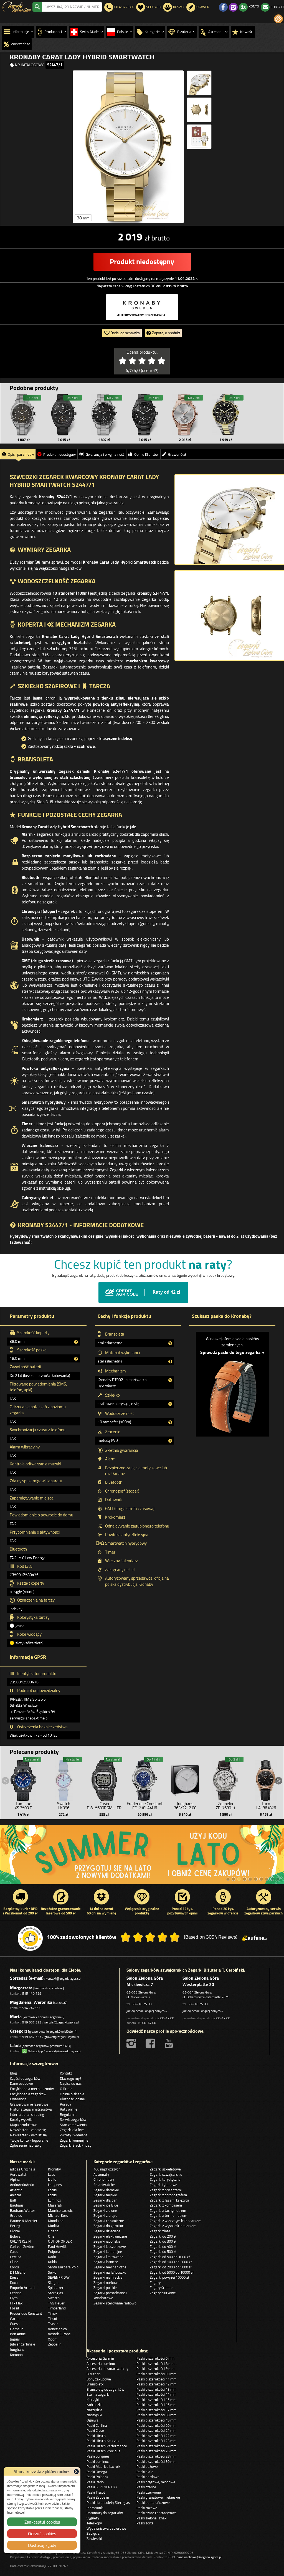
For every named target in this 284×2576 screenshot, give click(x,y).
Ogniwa (92, 2420)
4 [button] (245, 1879)
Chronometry (104, 2179)
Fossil (14, 2308)
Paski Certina (97, 2425)
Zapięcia (93, 2533)
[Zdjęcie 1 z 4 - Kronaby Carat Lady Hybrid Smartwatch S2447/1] (128, 147)
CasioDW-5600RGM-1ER (104, 1806)
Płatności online (72, 2099)
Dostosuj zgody (42, 2545)
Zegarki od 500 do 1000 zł (170, 2257)
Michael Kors (58, 2215)
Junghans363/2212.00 (185, 1806)
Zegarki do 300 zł (163, 2241)
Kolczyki (93, 2400)
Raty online (69, 2109)
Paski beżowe (147, 2466)
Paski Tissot (96, 2492)
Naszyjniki (94, 2415)
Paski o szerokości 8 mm (155, 2364)
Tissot (53, 2319)
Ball (13, 2200)
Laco (52, 2174)
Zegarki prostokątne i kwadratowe (110, 2295)
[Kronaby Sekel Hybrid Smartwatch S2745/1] (185, 415)
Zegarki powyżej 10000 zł (169, 2277)
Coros (14, 2267)
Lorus (52, 2190)
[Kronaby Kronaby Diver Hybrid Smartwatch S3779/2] (225, 415)
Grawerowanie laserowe (29, 2104)
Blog (13, 2073)
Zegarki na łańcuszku (110, 2272)
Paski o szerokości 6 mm (155, 2358)
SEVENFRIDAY (59, 2277)
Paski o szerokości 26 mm (156, 2451)
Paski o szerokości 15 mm (156, 2400)
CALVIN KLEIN (20, 2241)
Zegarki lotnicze (106, 2262)
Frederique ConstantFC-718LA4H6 (145, 1806)
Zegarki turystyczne (165, 2179)
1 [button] (228, 1879)
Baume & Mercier (24, 2221)
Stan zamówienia (73, 2125)
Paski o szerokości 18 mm (156, 2415)
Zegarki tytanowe (163, 2185)
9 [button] (272, 1879)
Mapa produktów (23, 2125)
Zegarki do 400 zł (163, 2246)
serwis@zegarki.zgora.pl (62, 2022)
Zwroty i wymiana (74, 2135)
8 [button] (267, 1879)
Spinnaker (56, 2288)
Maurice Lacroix (60, 2210)
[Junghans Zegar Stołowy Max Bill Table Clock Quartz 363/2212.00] (185, 1779)
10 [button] (278, 1879)
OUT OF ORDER (60, 2241)
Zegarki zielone (105, 2210)
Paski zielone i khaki (152, 2518)
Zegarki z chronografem (168, 2195)
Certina (16, 2257)
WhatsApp (35, 2051)
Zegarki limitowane (108, 2257)
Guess (15, 2324)
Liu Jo (52, 2179)
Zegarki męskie (105, 2195)
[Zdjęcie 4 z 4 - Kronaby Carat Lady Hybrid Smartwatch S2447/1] (199, 137)
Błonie (15, 2231)
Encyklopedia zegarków (28, 2094)
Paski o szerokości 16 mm (156, 2405)
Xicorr (53, 2339)
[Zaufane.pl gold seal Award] (30, 1938)
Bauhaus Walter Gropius (23, 2213)
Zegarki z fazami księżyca (169, 2200)
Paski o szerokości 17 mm (156, 2410)
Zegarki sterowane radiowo (115, 2303)
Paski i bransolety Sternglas (108, 2502)
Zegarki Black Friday (76, 2145)
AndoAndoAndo (22, 2185)
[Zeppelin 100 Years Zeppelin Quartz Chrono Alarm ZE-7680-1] (225, 1779)
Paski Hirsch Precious (103, 2451)
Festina (16, 2293)
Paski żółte (145, 2523)
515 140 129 (32, 1993)
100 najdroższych (107, 2169)
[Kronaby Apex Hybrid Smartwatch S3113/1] (23, 415)
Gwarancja (18, 2099)
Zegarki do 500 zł (163, 2251)
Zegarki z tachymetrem (168, 2210)
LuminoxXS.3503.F (23, 1806)
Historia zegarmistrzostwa (31, 2109)
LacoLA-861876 (266, 1806)
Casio (14, 2251)
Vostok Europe (59, 2334)
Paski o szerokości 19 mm (156, 2420)
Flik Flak (16, 2303)
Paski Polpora (97, 2477)
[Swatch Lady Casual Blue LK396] (64, 1779)
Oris (51, 2236)
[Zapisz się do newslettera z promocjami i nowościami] (278, 19)
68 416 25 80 (142, 2004)
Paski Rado (95, 2482)
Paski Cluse (95, 2430)
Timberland (57, 2308)
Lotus (52, 2195)
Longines (55, 2185)
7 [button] (261, 1879)
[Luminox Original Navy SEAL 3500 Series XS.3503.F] (23, 1779)
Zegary (155, 2283)
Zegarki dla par (105, 2200)
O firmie (66, 2089)
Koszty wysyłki (21, 2119)
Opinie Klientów (146, 454)
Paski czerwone (149, 2492)
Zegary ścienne (162, 2288)
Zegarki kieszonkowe (110, 2246)
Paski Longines (98, 2456)
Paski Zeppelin (98, 2497)
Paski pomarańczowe (153, 2502)
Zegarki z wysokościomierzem (173, 2226)
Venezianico (57, 2329)
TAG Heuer (56, 2303)
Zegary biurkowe (163, 2293)
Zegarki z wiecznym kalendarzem (176, 2221)
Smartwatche (104, 2185)
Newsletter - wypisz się (28, 2135)
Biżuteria (94, 2374)
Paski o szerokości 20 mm (156, 2425)
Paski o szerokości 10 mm (156, 2374)
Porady (65, 2104)
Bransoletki (95, 2384)
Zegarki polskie (105, 2288)
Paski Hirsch (96, 2436)
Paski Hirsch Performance (107, 2446)
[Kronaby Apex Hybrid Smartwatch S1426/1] (104, 415)
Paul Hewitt (57, 2246)
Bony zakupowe (99, 2379)
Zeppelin (55, 2344)
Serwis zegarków (73, 2119)
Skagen (54, 2283)
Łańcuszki (94, 2405)
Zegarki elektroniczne (110, 2236)
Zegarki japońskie (107, 2241)
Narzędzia (94, 2410)
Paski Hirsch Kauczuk (103, 2441)
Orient (53, 2231)
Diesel (15, 2277)
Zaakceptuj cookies (42, 2522)
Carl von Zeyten (22, 2246)
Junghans (17, 2349)
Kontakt (66, 2073)
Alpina (15, 2179)
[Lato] (142, 1854)
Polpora (54, 2251)
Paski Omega (97, 2472)
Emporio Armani (23, 2288)
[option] (142, 1854)
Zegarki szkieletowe (165, 2169)
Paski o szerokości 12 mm (156, 2384)
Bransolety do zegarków (105, 2389)
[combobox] (72, 7)
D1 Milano (18, 2272)
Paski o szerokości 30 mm (156, 2461)
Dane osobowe (21, 2083)
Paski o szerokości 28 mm (156, 2456)
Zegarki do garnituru (109, 2226)
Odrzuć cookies (42, 2534)
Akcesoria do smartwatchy (107, 2369)
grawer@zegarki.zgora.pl (62, 2037)
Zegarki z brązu (105, 2215)
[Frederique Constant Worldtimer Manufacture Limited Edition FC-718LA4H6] (145, 1779)
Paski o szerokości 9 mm (155, 2369)
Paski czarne (146, 2487)
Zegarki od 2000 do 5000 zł (171, 2267)
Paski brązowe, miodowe (156, 2482)
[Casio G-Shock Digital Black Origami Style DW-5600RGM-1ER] (104, 1779)
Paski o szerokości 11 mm (156, 2379)
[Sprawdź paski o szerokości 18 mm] (232, 1394)
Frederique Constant (26, 2313)
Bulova (15, 2236)
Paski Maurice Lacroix (103, 2466)
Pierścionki (95, 2508)
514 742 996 (32, 2008)
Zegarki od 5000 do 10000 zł (172, 2272)
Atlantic (16, 2190)
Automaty (101, 2174)
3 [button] (239, 1879)
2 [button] (234, 1879)
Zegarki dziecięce (107, 2231)
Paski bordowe (148, 2477)
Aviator (16, 2195)
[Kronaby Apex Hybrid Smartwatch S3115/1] (64, 415)
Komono (16, 2355)
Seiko (52, 2272)
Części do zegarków (25, 2078)
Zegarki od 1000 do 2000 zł (171, 2262)
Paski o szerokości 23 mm (156, 2441)
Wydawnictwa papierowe (106, 2528)
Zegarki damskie (106, 2190)
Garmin (16, 2319)
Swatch (54, 2298)
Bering (15, 2226)
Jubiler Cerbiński (22, 2344)
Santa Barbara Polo (63, 2267)
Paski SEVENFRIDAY (102, 2487)
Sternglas (55, 2293)
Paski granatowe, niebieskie (158, 2497)
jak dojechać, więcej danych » (147, 2011)
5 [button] (250, 1879)
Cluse (14, 2262)
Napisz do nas (71, 2083)
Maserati (55, 2205)
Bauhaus (17, 2205)
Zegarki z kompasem (166, 2205)
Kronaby (54, 2169)
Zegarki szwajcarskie (166, 2174)
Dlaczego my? (71, 2078)
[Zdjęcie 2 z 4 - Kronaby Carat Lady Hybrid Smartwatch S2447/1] (199, 83)
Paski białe (145, 2472)
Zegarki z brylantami (166, 2190)
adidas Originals (22, 2169)
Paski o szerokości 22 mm (156, 2436)
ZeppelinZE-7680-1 (225, 1806)
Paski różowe (147, 2508)
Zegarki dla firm (72, 2130)
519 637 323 (32, 2022)
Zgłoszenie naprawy (26, 2145)
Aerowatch (19, 2174)
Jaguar (15, 2339)
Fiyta (14, 2298)
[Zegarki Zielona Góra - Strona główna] (17, 6)
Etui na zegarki (98, 2394)
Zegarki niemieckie (108, 2277)
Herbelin (17, 2329)
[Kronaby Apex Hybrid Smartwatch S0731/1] (145, 415)
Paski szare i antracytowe (157, 2513)
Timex (53, 2313)
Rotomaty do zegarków (105, 2513)
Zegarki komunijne (74, 2140)
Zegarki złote (160, 2231)
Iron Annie (18, 2334)
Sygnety (93, 2518)
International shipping (27, 2114)
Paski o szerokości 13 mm (156, 2389)
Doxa (14, 2283)
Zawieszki (94, 2539)
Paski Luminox (98, 2461)
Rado (52, 2257)
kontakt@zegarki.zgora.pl (64, 1978)
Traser (53, 2324)
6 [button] (256, 1879)
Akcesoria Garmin (100, 2358)
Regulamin (68, 2114)
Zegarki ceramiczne (109, 2221)
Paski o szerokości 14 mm (156, 2394)
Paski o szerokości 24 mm (156, 2446)
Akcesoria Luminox (101, 2364)
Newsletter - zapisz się (28, 2130)
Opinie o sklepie (72, 2094)
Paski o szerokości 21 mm (156, 2430)
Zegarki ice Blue (106, 2205)
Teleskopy (94, 2523)
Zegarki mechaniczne (110, 2267)
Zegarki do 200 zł (163, 2236)
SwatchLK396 (64, 1806)
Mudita (54, 2226)
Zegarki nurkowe (106, 2283)
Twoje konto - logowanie (29, 2140)
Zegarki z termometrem (168, 2215)
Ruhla (52, 2262)
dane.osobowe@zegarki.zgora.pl (199, 2557)
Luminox (54, 2200)
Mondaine (56, 2221)
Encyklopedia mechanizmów (32, 2089)
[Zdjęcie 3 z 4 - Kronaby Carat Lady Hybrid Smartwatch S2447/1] (199, 110)
